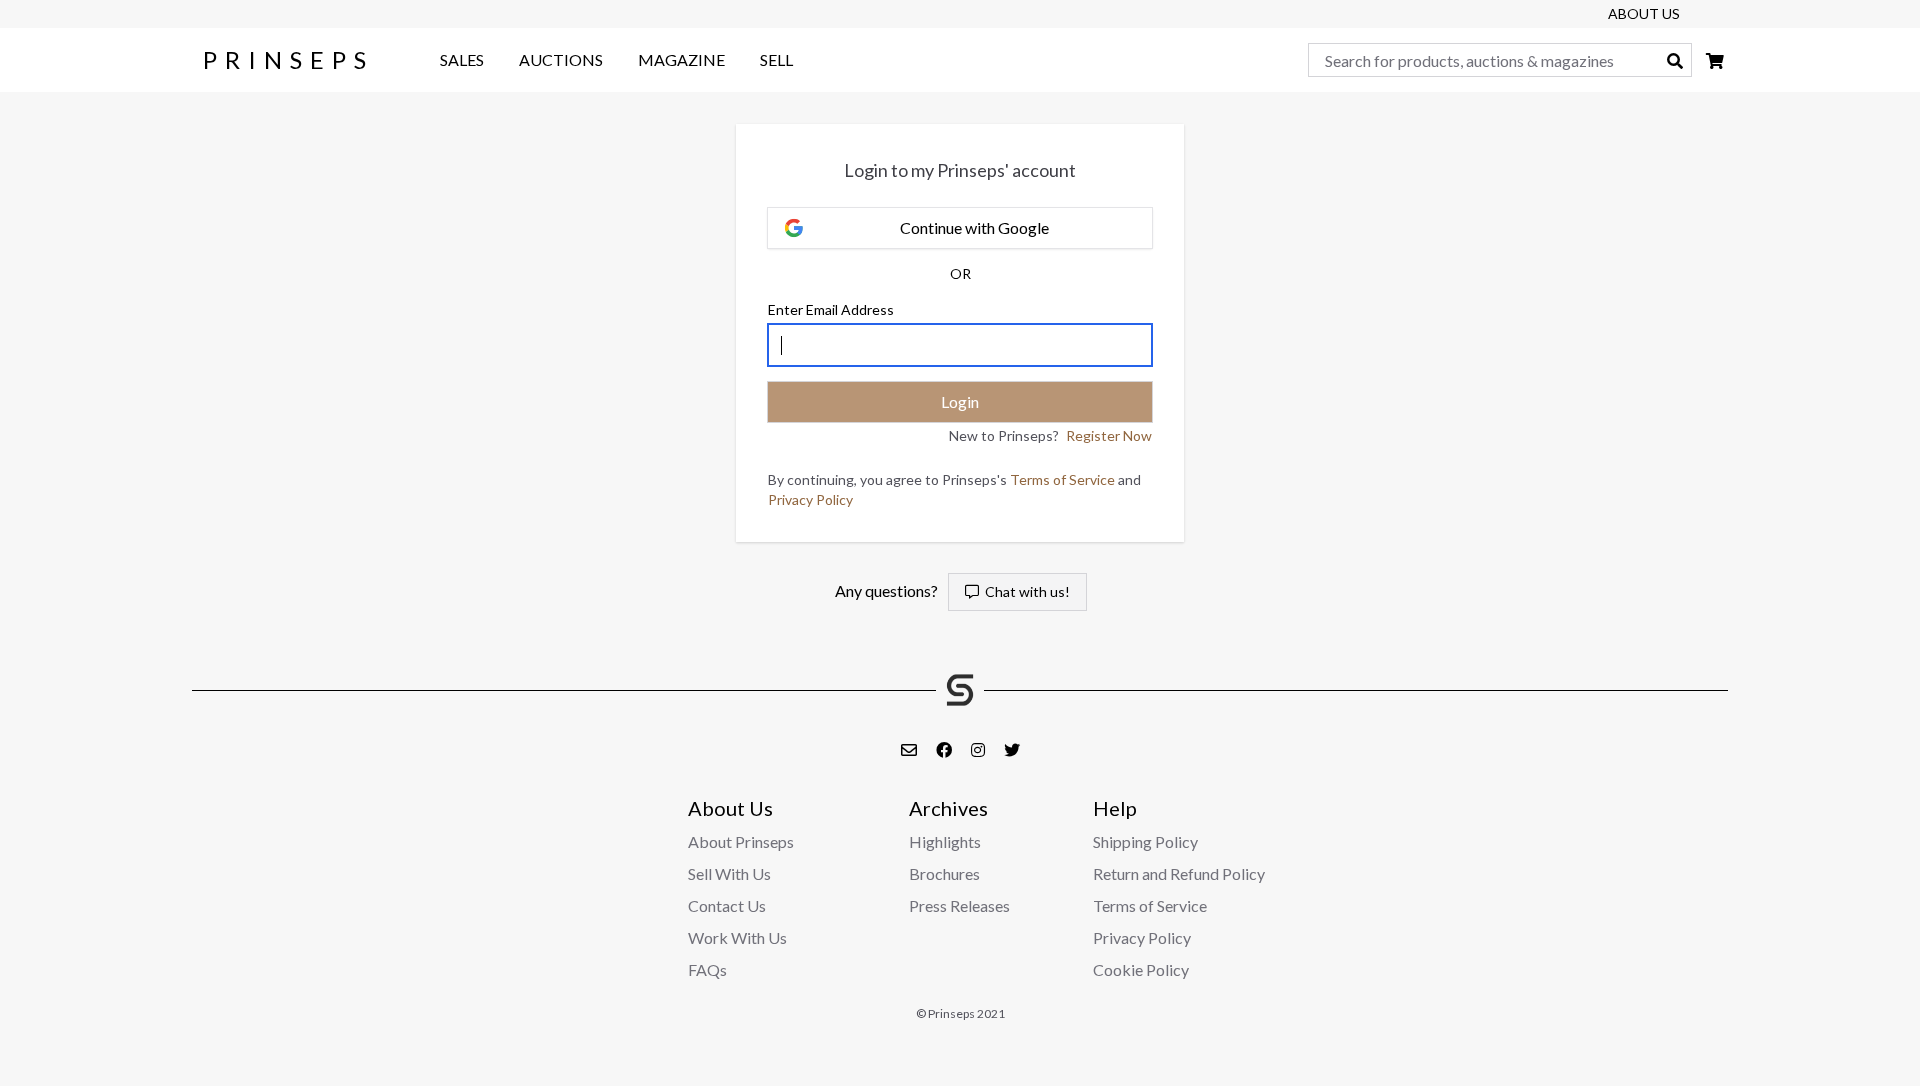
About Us (1644, 13)
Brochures (944, 873)
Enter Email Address (831, 309)
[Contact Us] (910, 749)
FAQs (707, 969)
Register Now (1109, 435)
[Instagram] (979, 749)
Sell (776, 59)
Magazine (681, 59)
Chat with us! (1024, 591)
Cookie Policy (1141, 969)
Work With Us (737, 937)
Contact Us (727, 905)
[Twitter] (1012, 749)
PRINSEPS (288, 59)
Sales (462, 59)
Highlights (945, 841)
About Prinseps (741, 841)
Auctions (561, 59)
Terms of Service (1062, 479)
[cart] (1715, 60)
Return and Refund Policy (1179, 873)
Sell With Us (729, 873)
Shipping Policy (1145, 841)
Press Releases (959, 905)
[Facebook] (945, 749)
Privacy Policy (810, 499)
